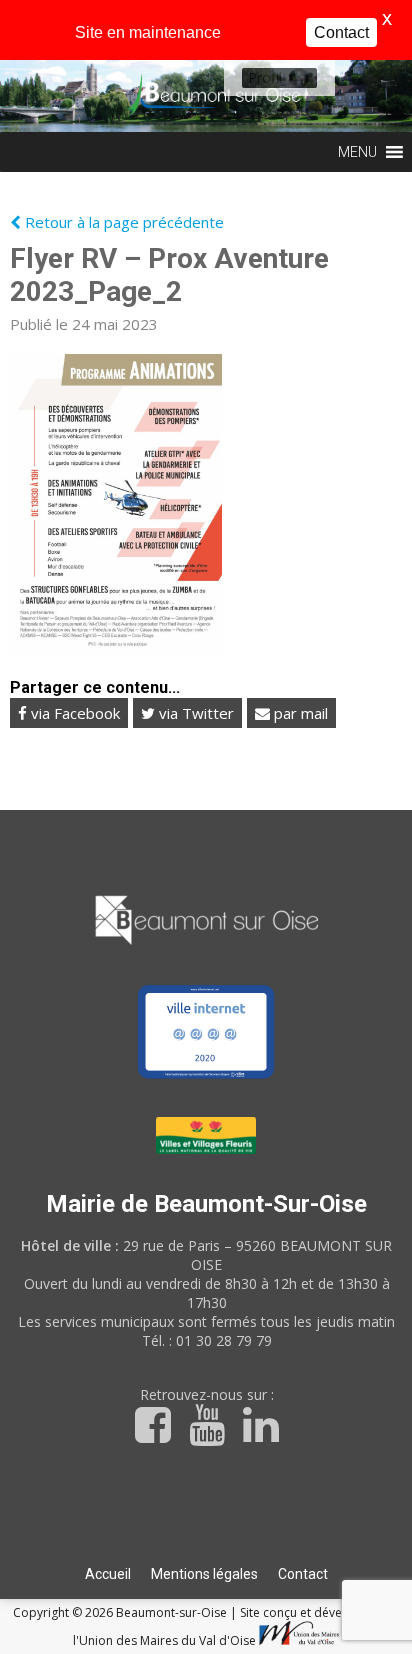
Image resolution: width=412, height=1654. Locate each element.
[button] (265, 78)
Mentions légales (204, 1574)
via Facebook (73, 713)
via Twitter (194, 713)
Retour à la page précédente (122, 222)
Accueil (108, 1574)
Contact (303, 1574)
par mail (299, 713)
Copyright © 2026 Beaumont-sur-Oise (121, 1612)
